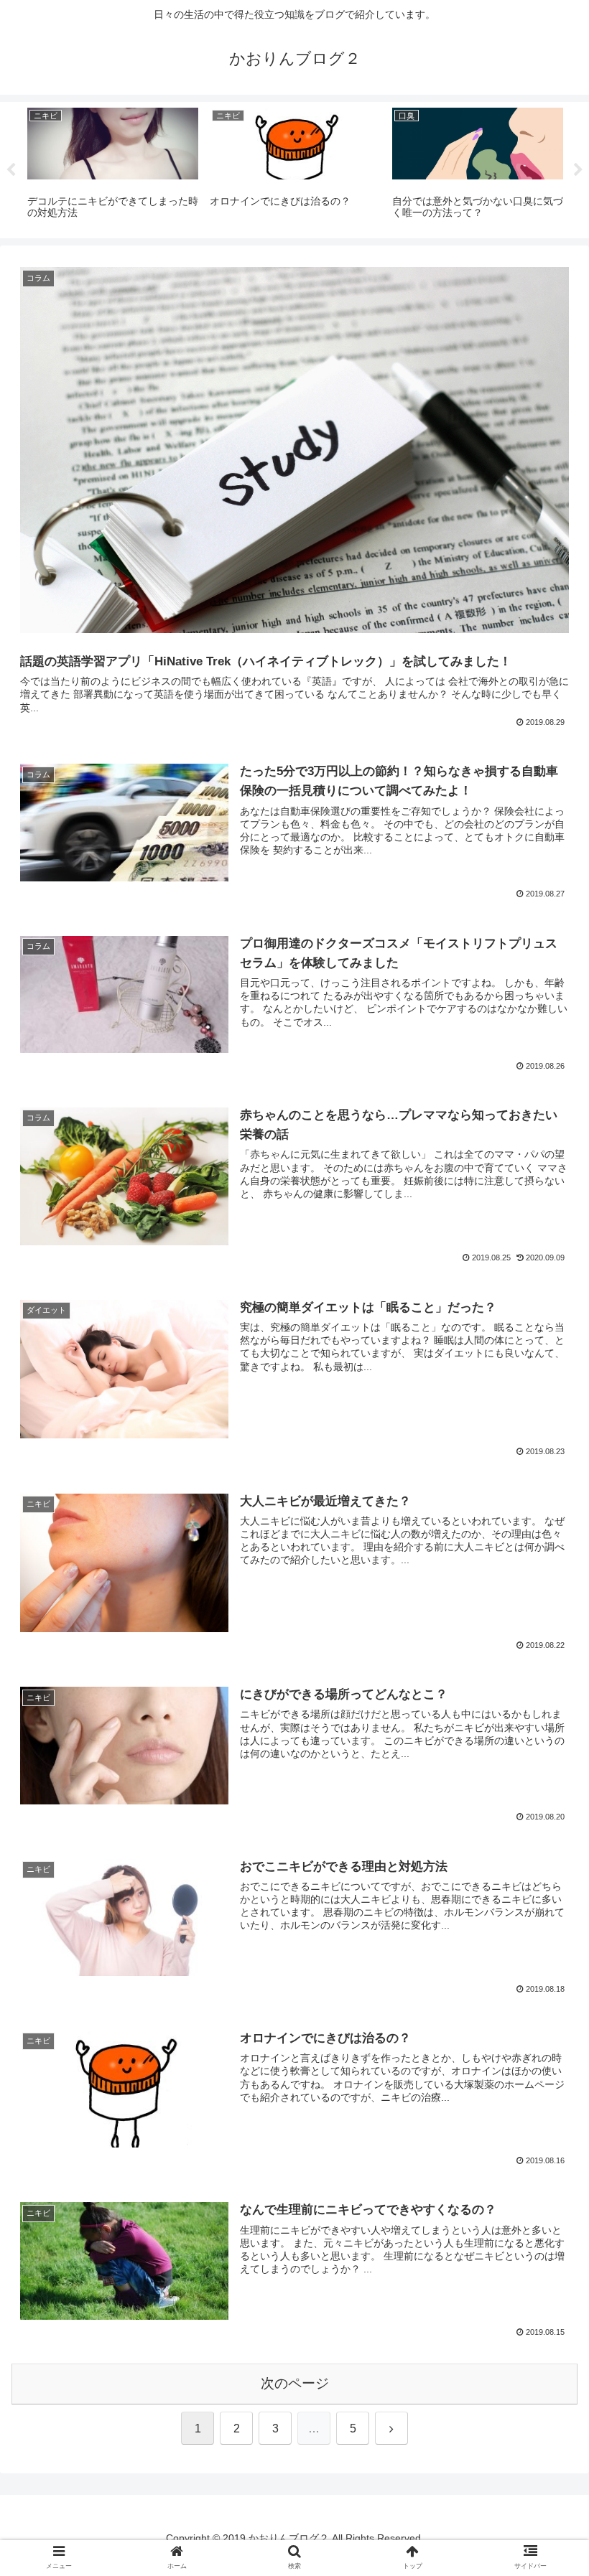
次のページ (295, 2383)
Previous (11, 170)
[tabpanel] (113, 168)
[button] (545, 1385)
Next (578, 170)
